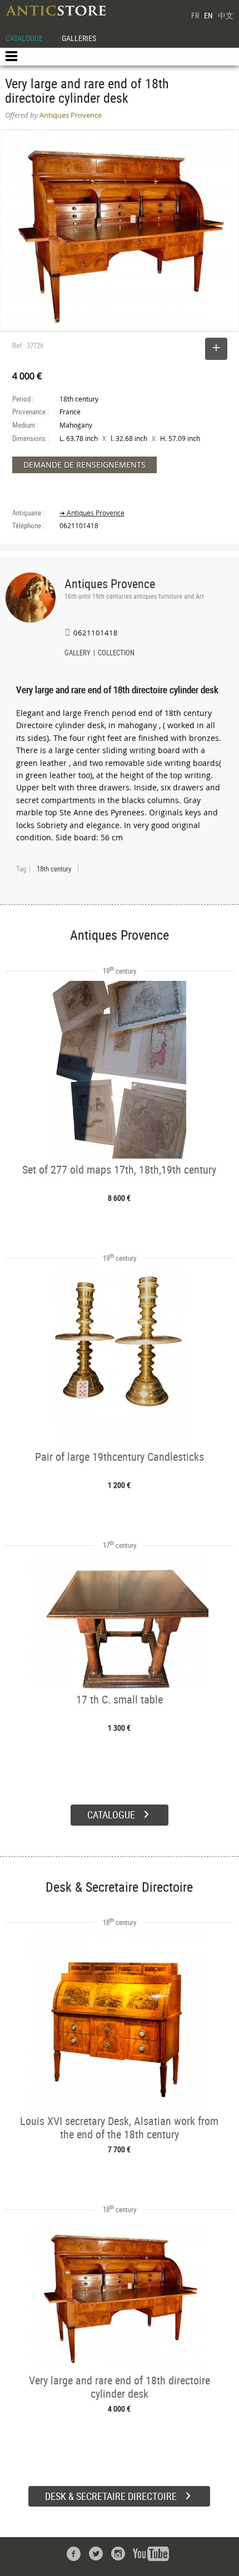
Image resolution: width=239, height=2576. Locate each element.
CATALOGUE (24, 38)
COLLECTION (116, 654)
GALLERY (78, 654)
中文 (226, 15)
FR (195, 15)
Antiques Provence (110, 583)
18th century (54, 869)
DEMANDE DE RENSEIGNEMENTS (84, 465)
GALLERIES (79, 38)
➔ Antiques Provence (92, 513)
